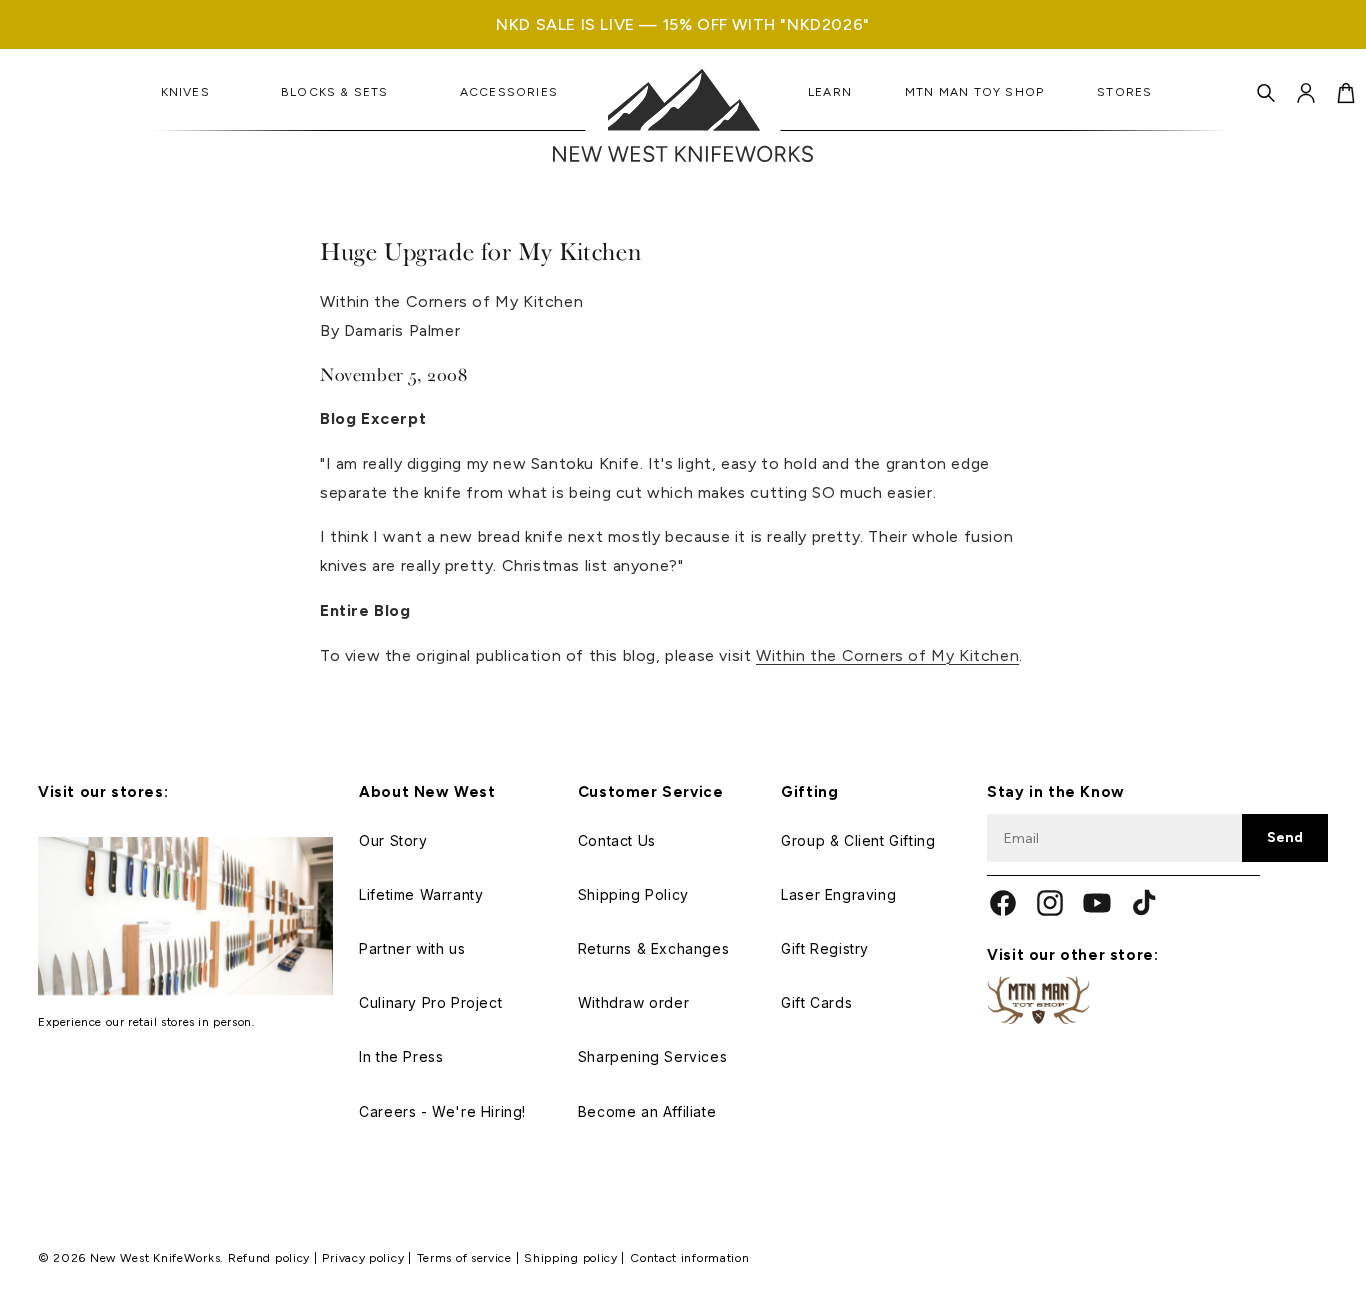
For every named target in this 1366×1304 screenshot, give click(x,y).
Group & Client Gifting (858, 840)
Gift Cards (816, 1002)
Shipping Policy (633, 894)
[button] (1266, 93)
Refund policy (271, 1258)
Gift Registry (825, 948)
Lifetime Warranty (421, 894)
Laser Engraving (838, 894)
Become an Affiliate (647, 1111)
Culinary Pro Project (430, 1002)
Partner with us (412, 948)
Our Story (393, 840)
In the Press (401, 1056)
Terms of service (466, 1258)
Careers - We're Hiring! (442, 1111)
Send (1285, 837)
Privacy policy (365, 1258)
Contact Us (617, 840)
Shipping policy (572, 1258)
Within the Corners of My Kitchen (887, 655)
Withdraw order (633, 1002)
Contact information (689, 1258)
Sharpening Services (652, 1056)
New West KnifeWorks (155, 1258)
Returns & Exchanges (653, 948)
